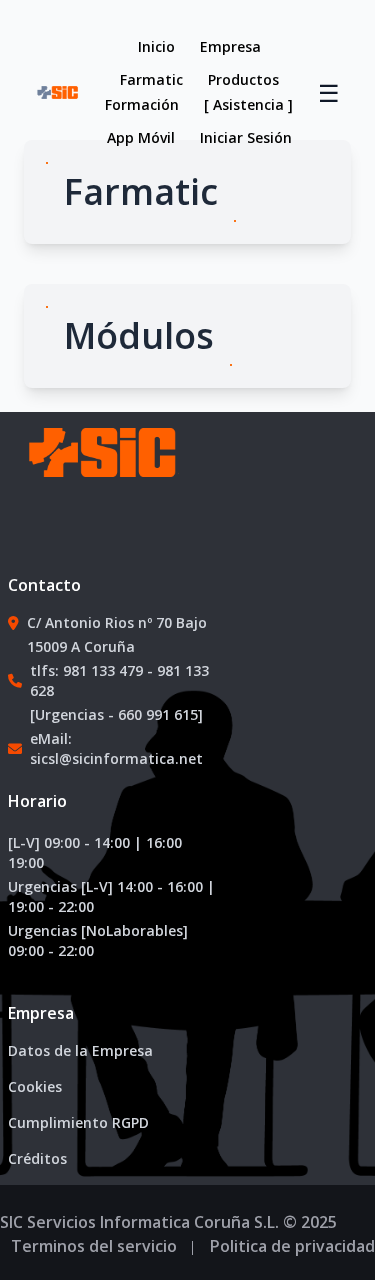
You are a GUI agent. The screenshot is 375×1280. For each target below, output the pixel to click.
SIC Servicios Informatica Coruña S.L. (139, 1222)
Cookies (35, 1086)
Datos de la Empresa (80, 1050)
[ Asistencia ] (248, 104)
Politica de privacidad (292, 1246)
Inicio (156, 46)
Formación (142, 104)
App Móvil (141, 137)
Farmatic (151, 79)
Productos (243, 79)
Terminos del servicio (94, 1246)
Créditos (37, 1158)
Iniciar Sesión (246, 137)
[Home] (100, 472)
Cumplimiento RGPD (78, 1122)
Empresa (230, 46)
